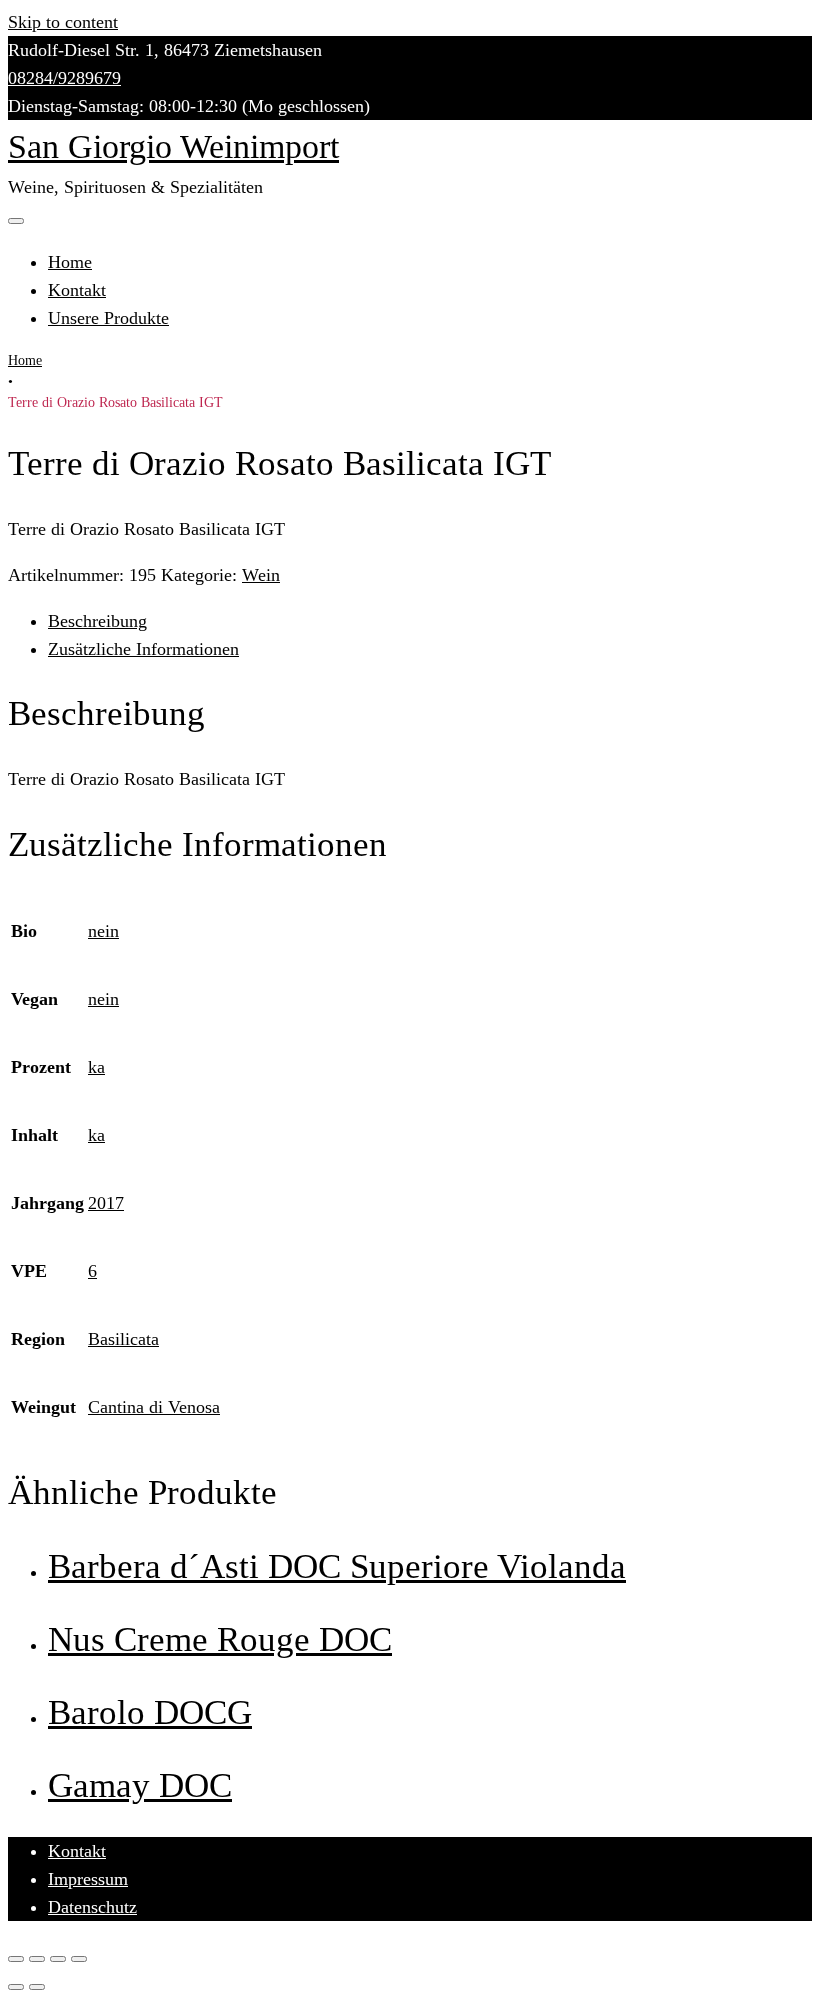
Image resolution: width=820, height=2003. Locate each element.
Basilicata (123, 1339)
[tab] (430, 621)
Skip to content (63, 22)
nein (103, 931)
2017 (106, 1203)
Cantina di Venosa (154, 1407)
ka (96, 1067)
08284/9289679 (64, 78)
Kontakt (77, 290)
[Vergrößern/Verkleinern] (79, 1959)
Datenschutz (92, 1907)
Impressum (88, 1879)
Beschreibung (97, 621)
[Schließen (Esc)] (16, 1959)
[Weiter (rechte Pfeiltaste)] (37, 1987)
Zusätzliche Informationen (143, 649)
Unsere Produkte (108, 318)
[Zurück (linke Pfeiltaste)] (16, 1987)
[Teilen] (37, 1959)
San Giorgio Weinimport (173, 146)
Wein (261, 575)
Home (70, 262)
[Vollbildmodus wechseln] (58, 1959)
